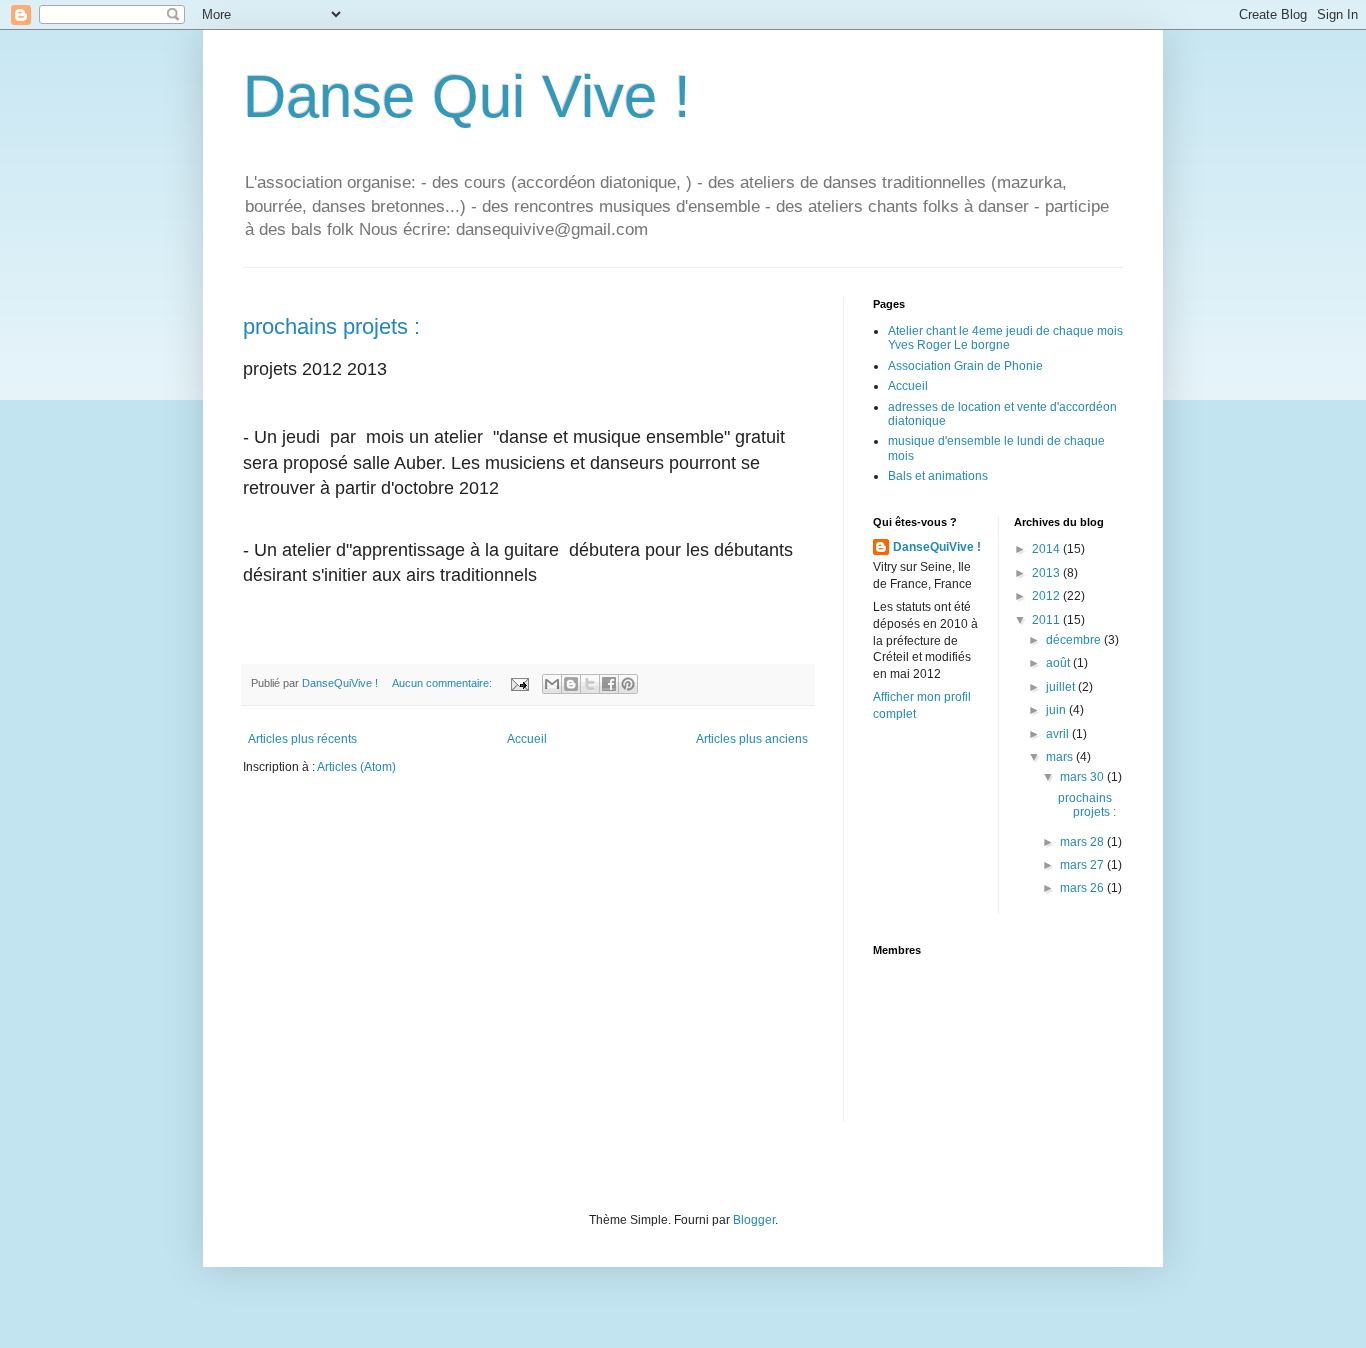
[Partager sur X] (590, 684)
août (1059, 663)
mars (1061, 757)
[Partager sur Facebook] (609, 684)
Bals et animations (938, 476)
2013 (1047, 573)
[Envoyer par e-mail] (552, 684)
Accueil (527, 739)
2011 (1047, 620)
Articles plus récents (302, 739)
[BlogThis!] (571, 684)
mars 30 (1083, 777)
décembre (1075, 640)
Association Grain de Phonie (965, 366)
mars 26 (1083, 888)
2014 (1047, 549)
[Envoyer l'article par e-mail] (519, 683)
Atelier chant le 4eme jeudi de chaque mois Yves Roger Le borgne (1005, 338)
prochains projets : (331, 326)
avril (1059, 734)
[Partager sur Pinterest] (628, 684)
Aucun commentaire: (443, 683)
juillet (1062, 687)
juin (1057, 710)
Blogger (754, 1220)
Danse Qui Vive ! (467, 96)
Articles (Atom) (356, 767)
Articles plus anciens (752, 739)
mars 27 (1083, 865)
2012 (1047, 596)
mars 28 (1083, 842)
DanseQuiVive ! (937, 547)
